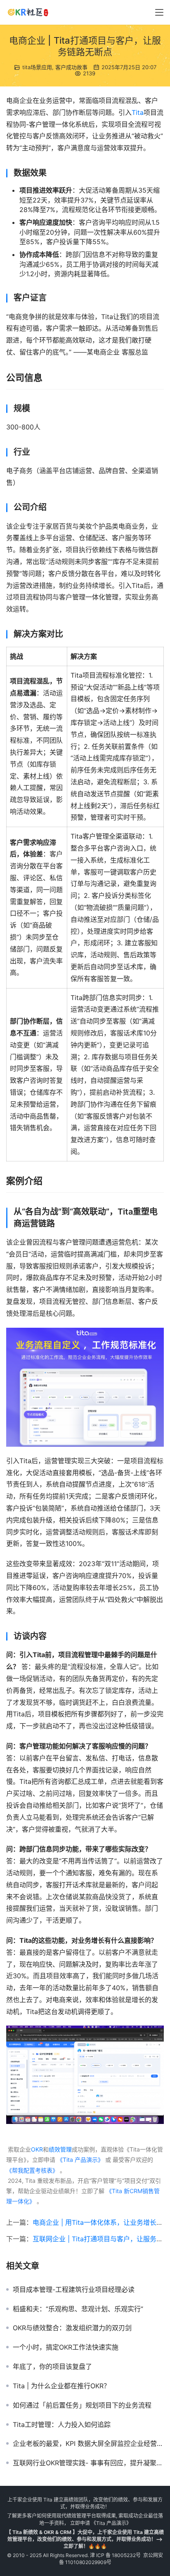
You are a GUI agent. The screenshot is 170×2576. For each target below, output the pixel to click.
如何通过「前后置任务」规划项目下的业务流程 (82, 2405)
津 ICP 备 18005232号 (115, 2555)
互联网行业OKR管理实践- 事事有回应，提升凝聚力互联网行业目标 (88, 2463)
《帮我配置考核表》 (32, 2170)
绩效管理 (60, 2149)
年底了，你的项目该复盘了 (52, 2366)
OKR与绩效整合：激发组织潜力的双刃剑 (72, 2328)
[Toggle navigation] (159, 12)
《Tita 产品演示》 (79, 2160)
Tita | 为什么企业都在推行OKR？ (61, 2386)
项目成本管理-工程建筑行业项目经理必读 (74, 2289)
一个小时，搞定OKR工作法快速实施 (66, 2347)
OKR (37, 2149)
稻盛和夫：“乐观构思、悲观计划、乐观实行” (78, 2309)
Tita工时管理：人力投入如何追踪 (62, 2424)
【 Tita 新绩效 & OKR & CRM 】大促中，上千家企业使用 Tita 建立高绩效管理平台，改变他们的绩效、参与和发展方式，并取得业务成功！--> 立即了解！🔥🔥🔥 (85, 2539)
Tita (138, 112)
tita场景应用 (37, 67)
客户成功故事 (71, 67)
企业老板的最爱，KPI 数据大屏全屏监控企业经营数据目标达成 (88, 2443)
